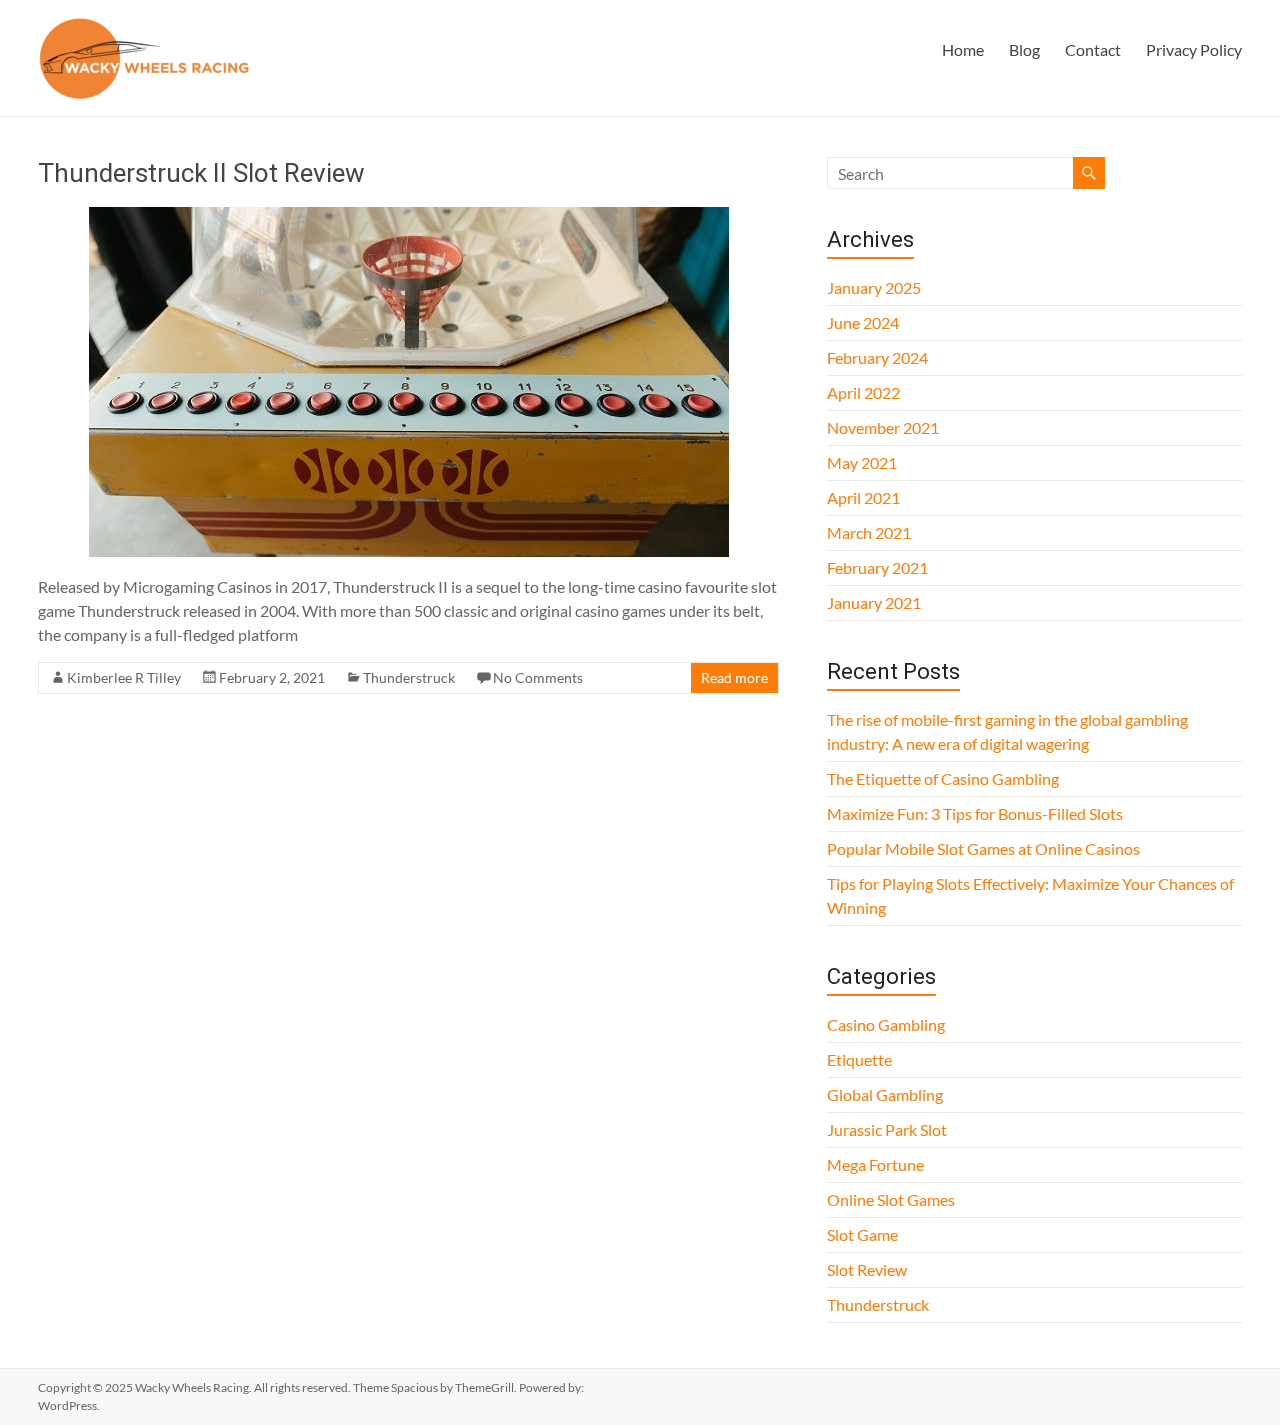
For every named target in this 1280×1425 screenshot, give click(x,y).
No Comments (538, 677)
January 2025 (874, 287)
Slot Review (867, 1269)
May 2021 (862, 462)
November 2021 (883, 427)
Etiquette (859, 1059)
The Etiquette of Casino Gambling (943, 778)
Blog (1024, 49)
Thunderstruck (409, 677)
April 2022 (863, 392)
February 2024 (877, 357)
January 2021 (874, 602)
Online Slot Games (891, 1199)
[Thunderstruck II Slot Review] (409, 216)
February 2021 (877, 567)
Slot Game (862, 1234)
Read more (734, 677)
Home (963, 49)
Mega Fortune (875, 1164)
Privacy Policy (1194, 49)
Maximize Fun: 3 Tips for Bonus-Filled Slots (975, 813)
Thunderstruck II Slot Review (201, 173)
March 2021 (869, 532)
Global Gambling (885, 1094)
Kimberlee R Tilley (124, 677)
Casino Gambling (886, 1024)
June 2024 (863, 322)
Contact (1093, 49)
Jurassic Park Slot (887, 1129)
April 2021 (863, 497)
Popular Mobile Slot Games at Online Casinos (983, 848)
